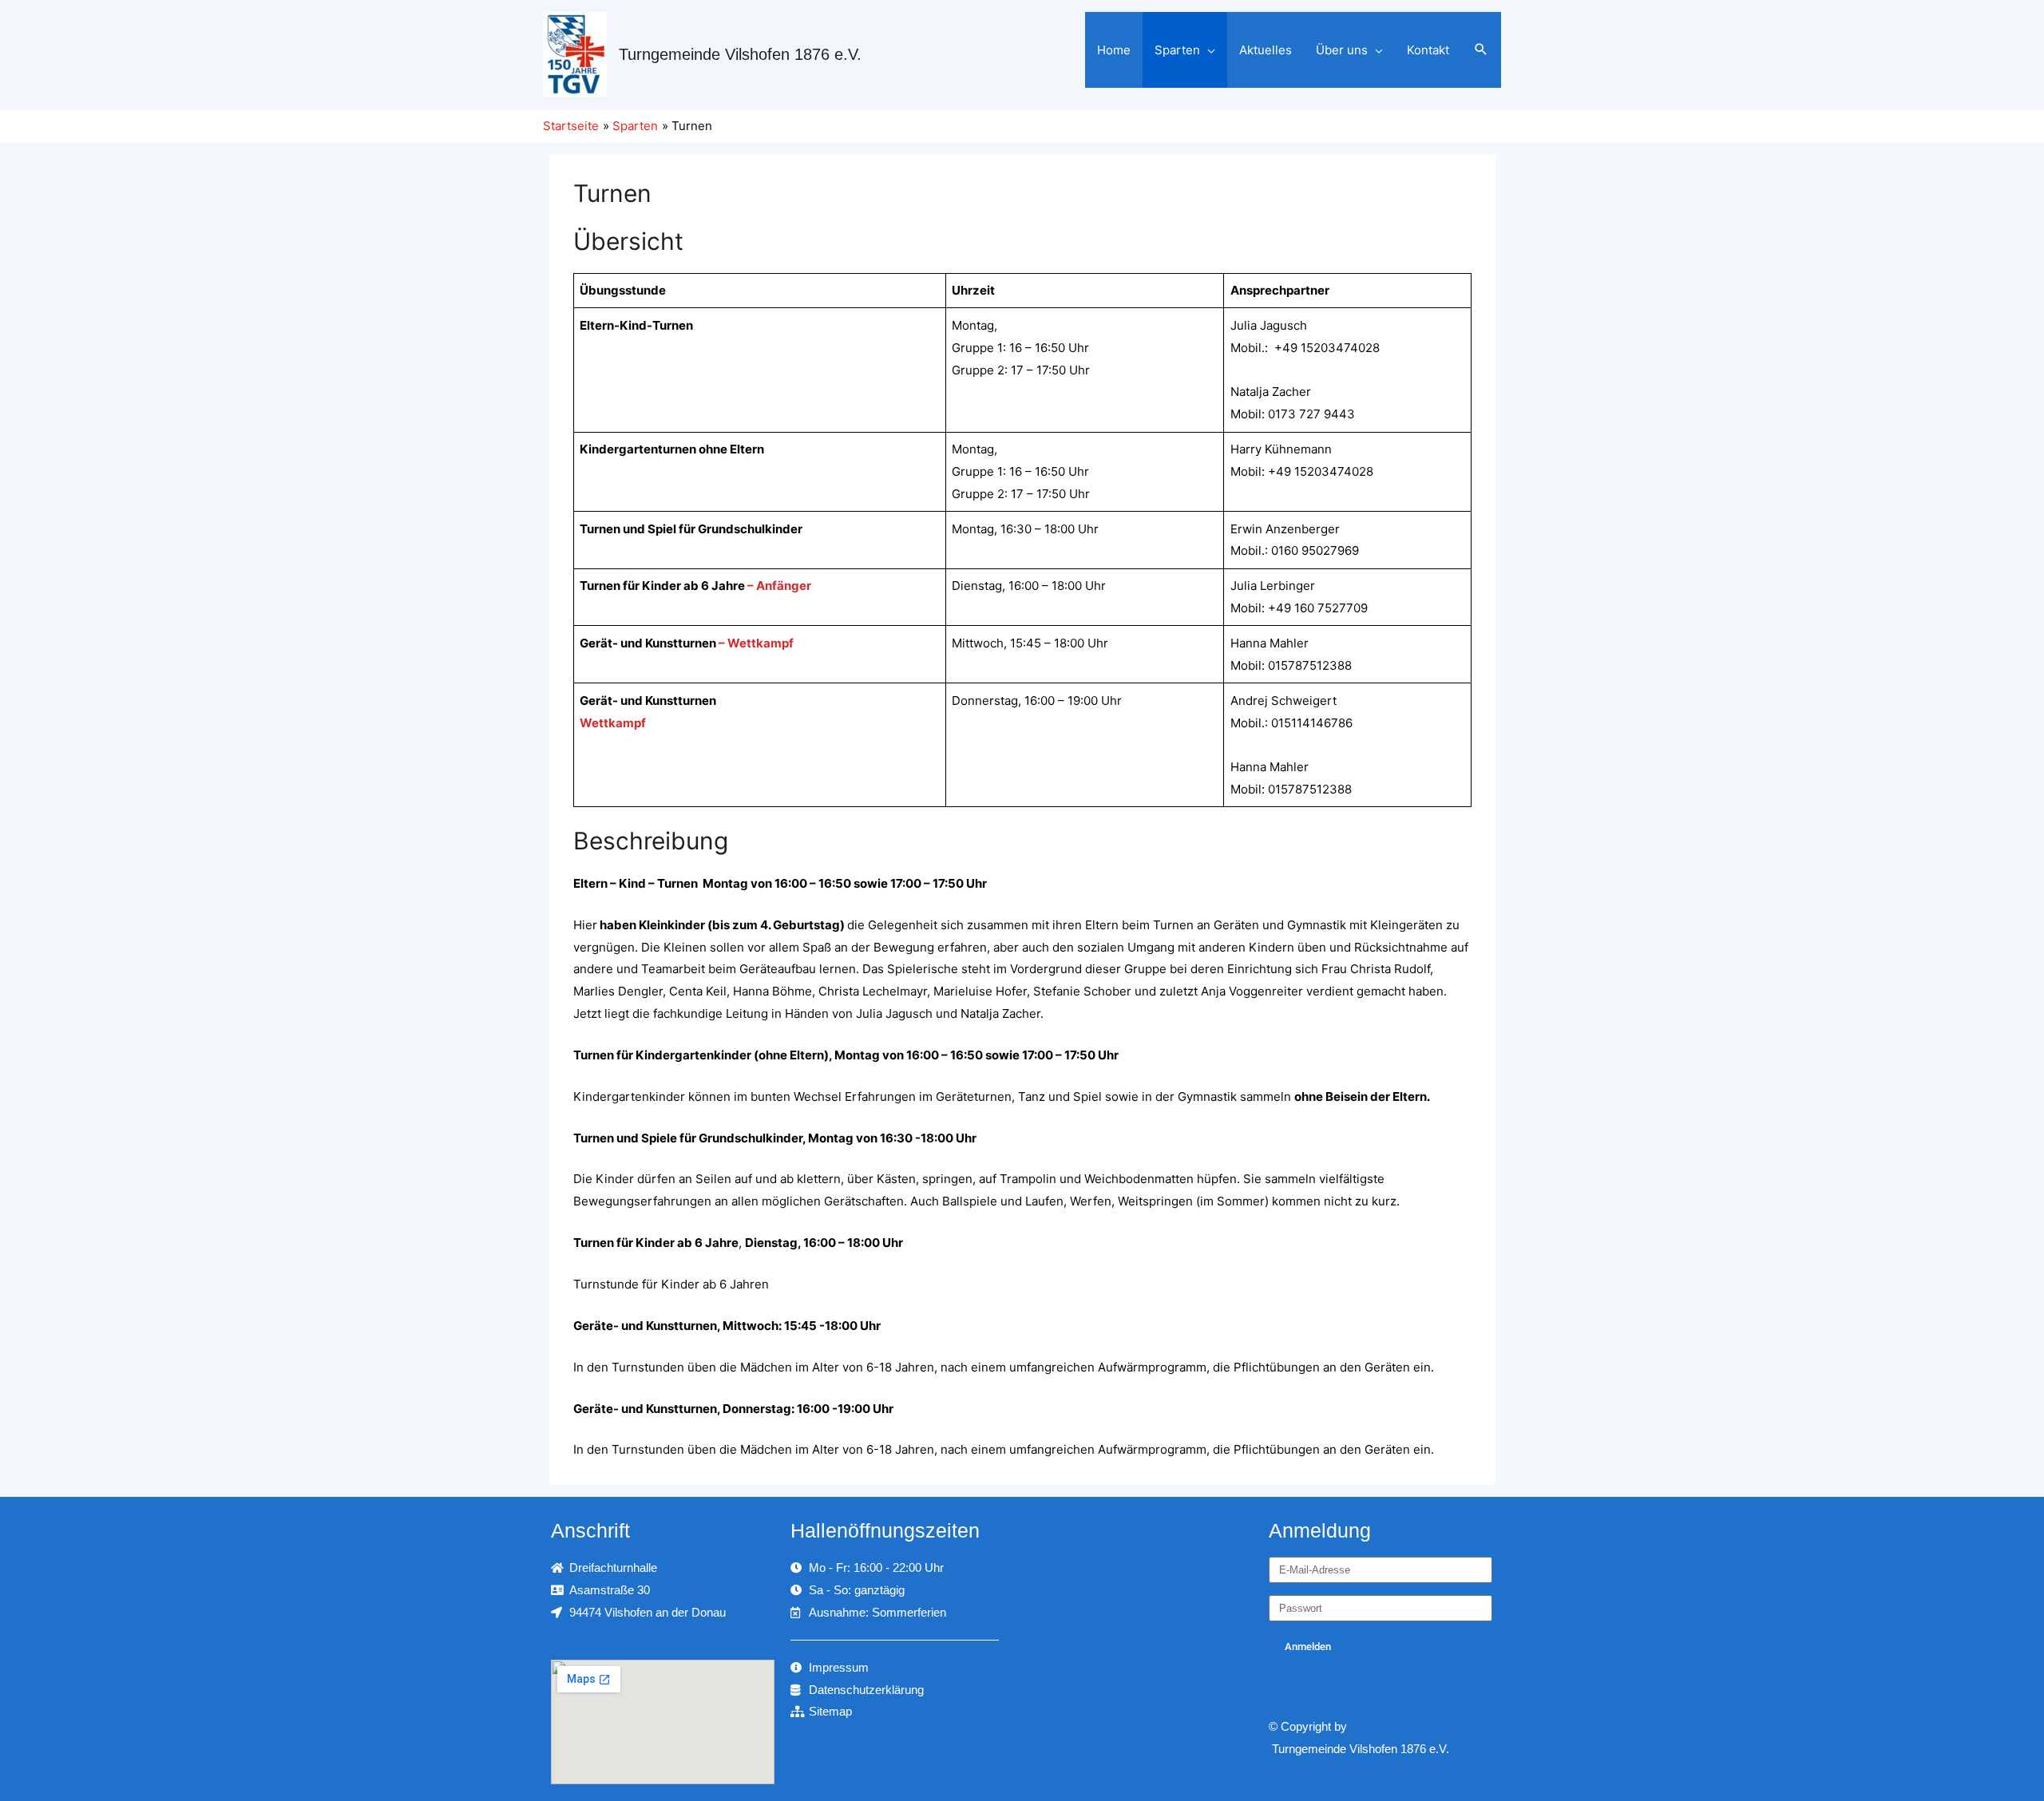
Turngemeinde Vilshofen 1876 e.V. (740, 54)
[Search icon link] (1481, 50)
